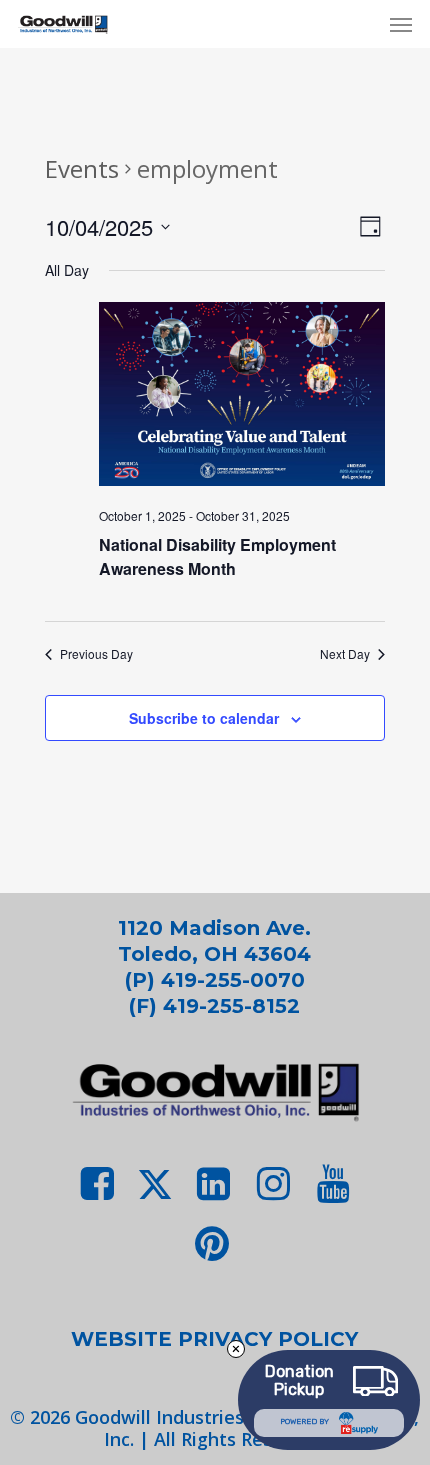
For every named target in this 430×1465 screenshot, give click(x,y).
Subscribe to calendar (204, 718)
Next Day (345, 654)
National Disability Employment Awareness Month (217, 556)
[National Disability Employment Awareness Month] (241, 397)
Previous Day (96, 654)
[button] (401, 24)
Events (82, 168)
